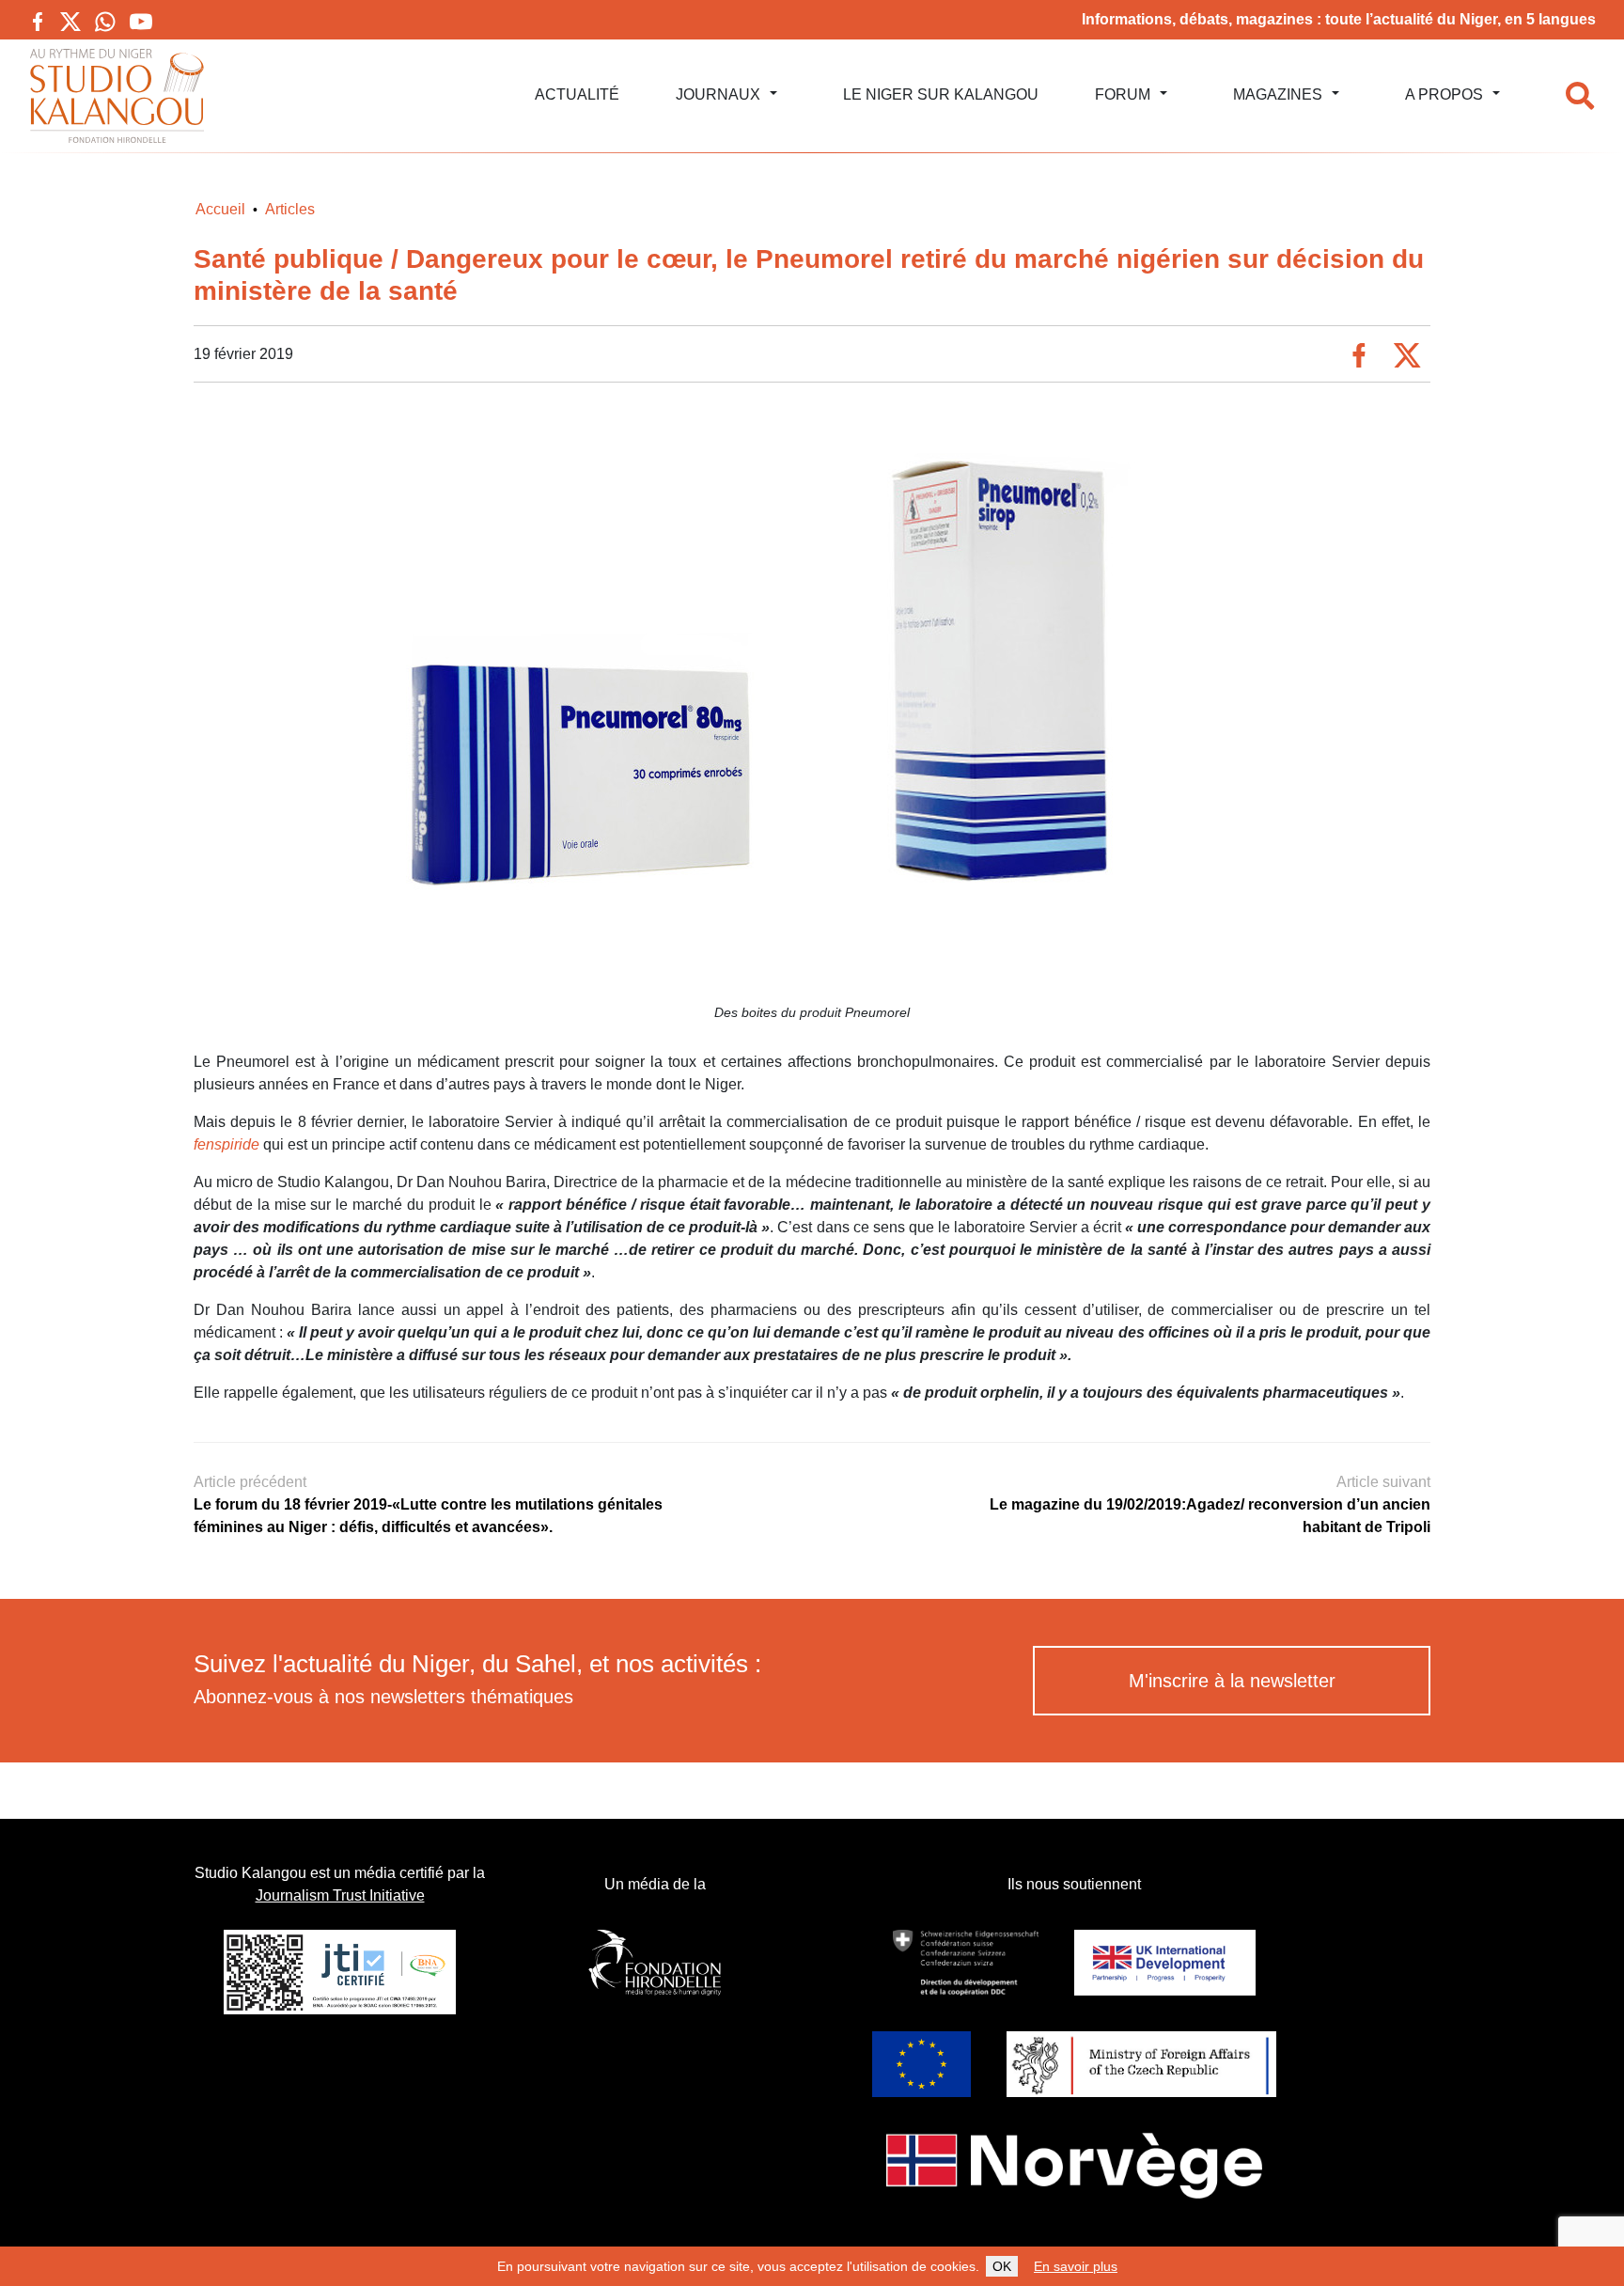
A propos (1444, 94)
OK (1002, 2266)
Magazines (1278, 94)
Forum (1123, 94)
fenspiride (226, 1144)
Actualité (577, 94)
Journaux (718, 94)
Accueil (220, 209)
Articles (290, 209)
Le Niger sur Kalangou (941, 94)
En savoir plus (1076, 2266)
